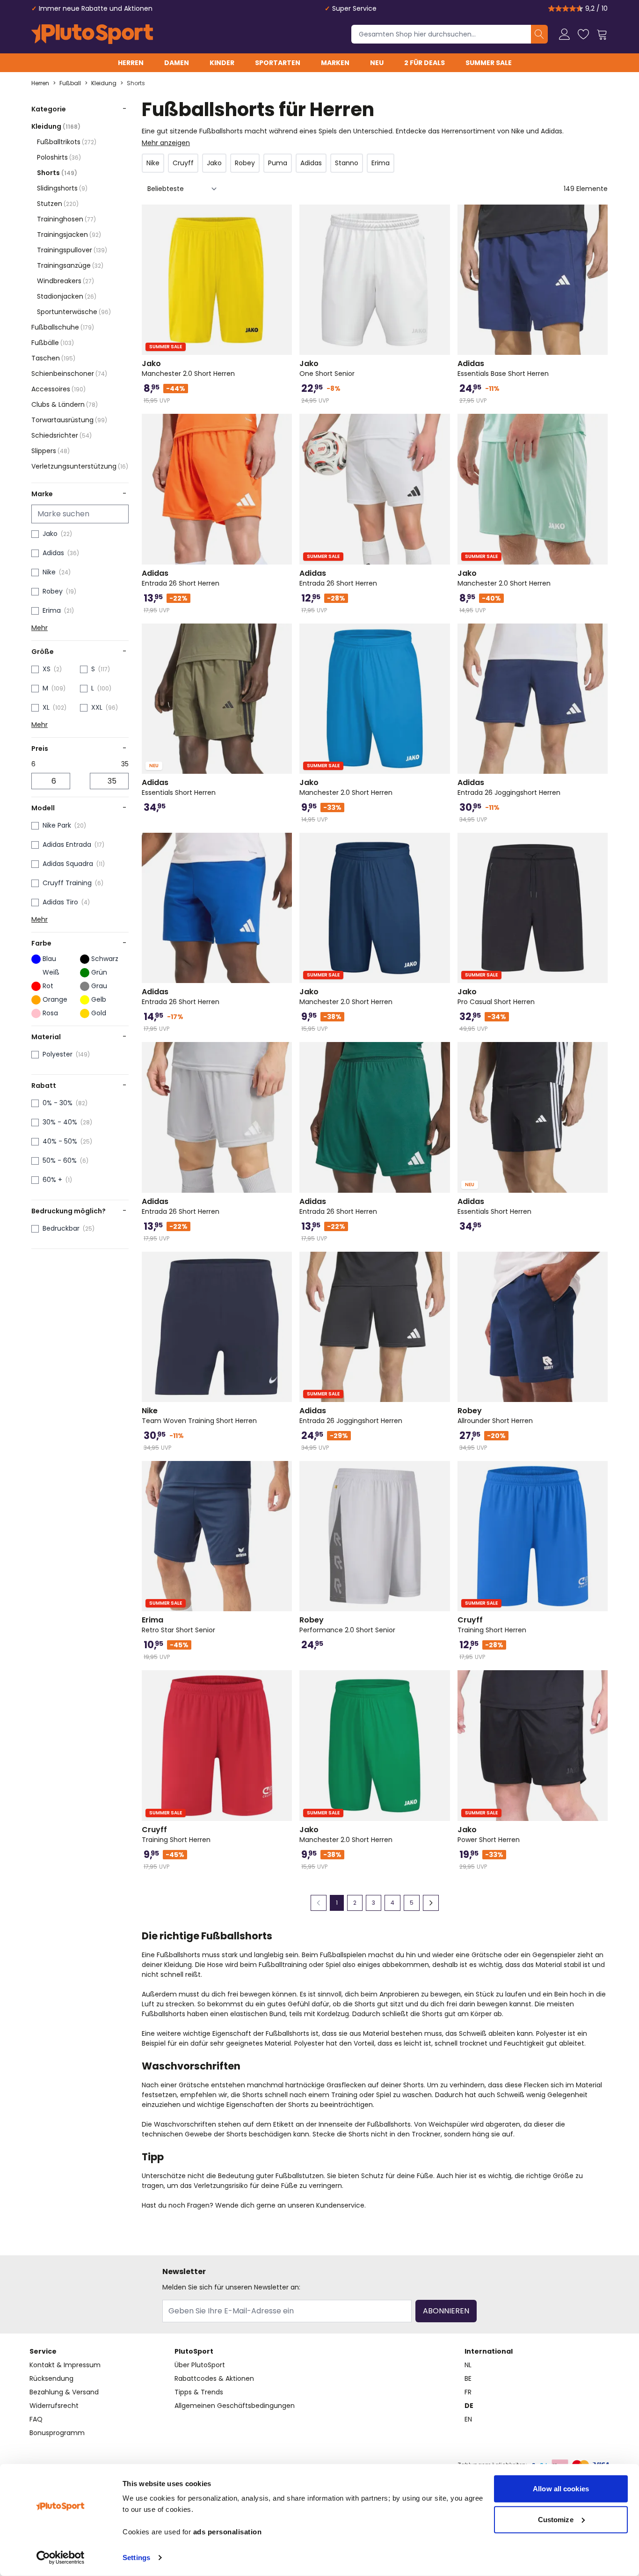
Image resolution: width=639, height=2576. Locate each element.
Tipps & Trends (199, 2392)
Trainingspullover (72, 250)
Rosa (50, 1013)
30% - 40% (60, 1122)
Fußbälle (53, 343)
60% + (52, 1180)
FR (468, 2392)
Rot (48, 986)
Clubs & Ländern (65, 404)
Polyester (58, 1054)
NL (468, 2365)
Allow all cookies (561, 2489)
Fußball (70, 83)
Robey (53, 591)
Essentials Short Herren (179, 787)
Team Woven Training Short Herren (199, 1416)
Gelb (99, 999)
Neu (377, 63)
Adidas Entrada (67, 844)
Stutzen (58, 204)
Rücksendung (51, 2378)
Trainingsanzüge (70, 265)
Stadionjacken (67, 296)
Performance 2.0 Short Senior (347, 1625)
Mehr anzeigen (166, 143)
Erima (52, 610)
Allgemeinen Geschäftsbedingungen (235, 2406)
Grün (99, 972)
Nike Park (57, 825)
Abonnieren (446, 2311)
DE (469, 2406)
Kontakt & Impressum (65, 2365)
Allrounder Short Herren (495, 1416)
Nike (49, 572)
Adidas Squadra (68, 864)
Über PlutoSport (200, 2365)
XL (46, 707)
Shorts (136, 83)
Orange (55, 999)
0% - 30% (58, 1103)
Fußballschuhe (63, 327)
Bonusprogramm (57, 2433)
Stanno (347, 163)
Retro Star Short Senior (178, 1625)
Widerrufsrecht (54, 2406)
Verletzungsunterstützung (80, 466)
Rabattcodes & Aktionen (214, 2378)
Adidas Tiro (60, 902)
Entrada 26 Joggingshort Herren (509, 787)
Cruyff (183, 163)
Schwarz (105, 959)
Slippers (51, 451)
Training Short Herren (492, 1625)
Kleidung (104, 83)
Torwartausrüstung (69, 420)
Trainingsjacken (69, 235)
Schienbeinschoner (69, 374)
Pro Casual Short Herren (496, 997)
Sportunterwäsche (74, 312)
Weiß (51, 972)
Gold (99, 1013)
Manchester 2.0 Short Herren (188, 368)
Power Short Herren (489, 1835)
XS (47, 669)
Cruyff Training (67, 883)
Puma (278, 163)
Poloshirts (59, 157)
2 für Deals (425, 63)
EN (468, 2419)
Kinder (222, 63)
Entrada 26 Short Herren (181, 578)
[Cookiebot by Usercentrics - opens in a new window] (61, 2558)
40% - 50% (60, 1141)
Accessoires (58, 389)
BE (468, 2378)
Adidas (53, 553)
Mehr (40, 628)
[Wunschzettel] (583, 34)
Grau (99, 986)
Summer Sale (489, 63)
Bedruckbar (61, 1228)
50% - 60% (60, 1160)
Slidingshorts (62, 188)
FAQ (36, 2419)
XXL (97, 707)
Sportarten (278, 63)
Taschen (53, 358)
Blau (49, 959)
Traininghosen (66, 219)
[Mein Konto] (565, 34)
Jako (50, 534)
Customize (556, 2519)
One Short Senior (327, 368)
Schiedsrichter (62, 435)
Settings (136, 2558)
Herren (131, 63)
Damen (177, 63)
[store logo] (92, 34)
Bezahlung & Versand (64, 2392)
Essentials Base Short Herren (503, 368)
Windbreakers (65, 281)
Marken (335, 63)
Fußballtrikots (67, 142)
